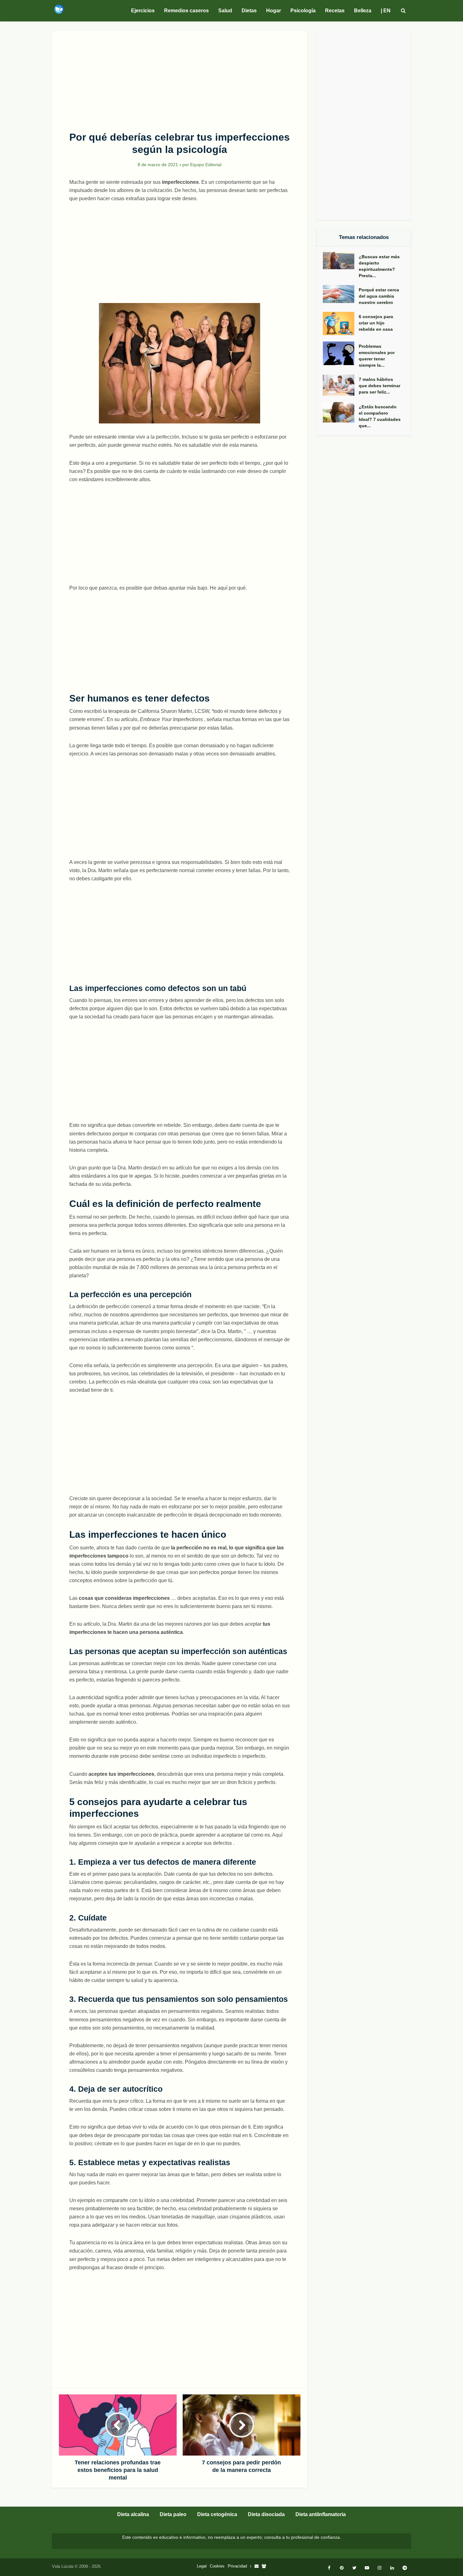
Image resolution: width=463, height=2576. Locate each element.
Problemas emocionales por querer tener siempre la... (377, 356)
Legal (202, 2566)
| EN (386, 11)
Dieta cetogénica (217, 2514)
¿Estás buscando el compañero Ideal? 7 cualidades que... (380, 416)
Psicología (303, 11)
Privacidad (237, 2566)
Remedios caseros (186, 11)
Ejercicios (143, 11)
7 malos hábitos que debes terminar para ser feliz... (380, 386)
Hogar (274, 11)
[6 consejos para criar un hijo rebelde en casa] (341, 323)
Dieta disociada (266, 2514)
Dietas (249, 11)
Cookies (217, 2566)
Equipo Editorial (206, 165)
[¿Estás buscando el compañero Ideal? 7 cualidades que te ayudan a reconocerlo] (341, 412)
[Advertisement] (180, 78)
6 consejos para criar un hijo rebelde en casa (376, 323)
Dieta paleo (173, 2514)
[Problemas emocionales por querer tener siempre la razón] (341, 353)
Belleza (363, 11)
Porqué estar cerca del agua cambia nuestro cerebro (379, 296)
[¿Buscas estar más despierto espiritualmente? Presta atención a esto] (341, 261)
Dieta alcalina (133, 2514)
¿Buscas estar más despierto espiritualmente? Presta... (379, 266)
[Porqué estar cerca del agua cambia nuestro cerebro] (341, 294)
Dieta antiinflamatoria (321, 2514)
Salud (225, 11)
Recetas (335, 11)
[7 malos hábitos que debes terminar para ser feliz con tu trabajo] (341, 385)
